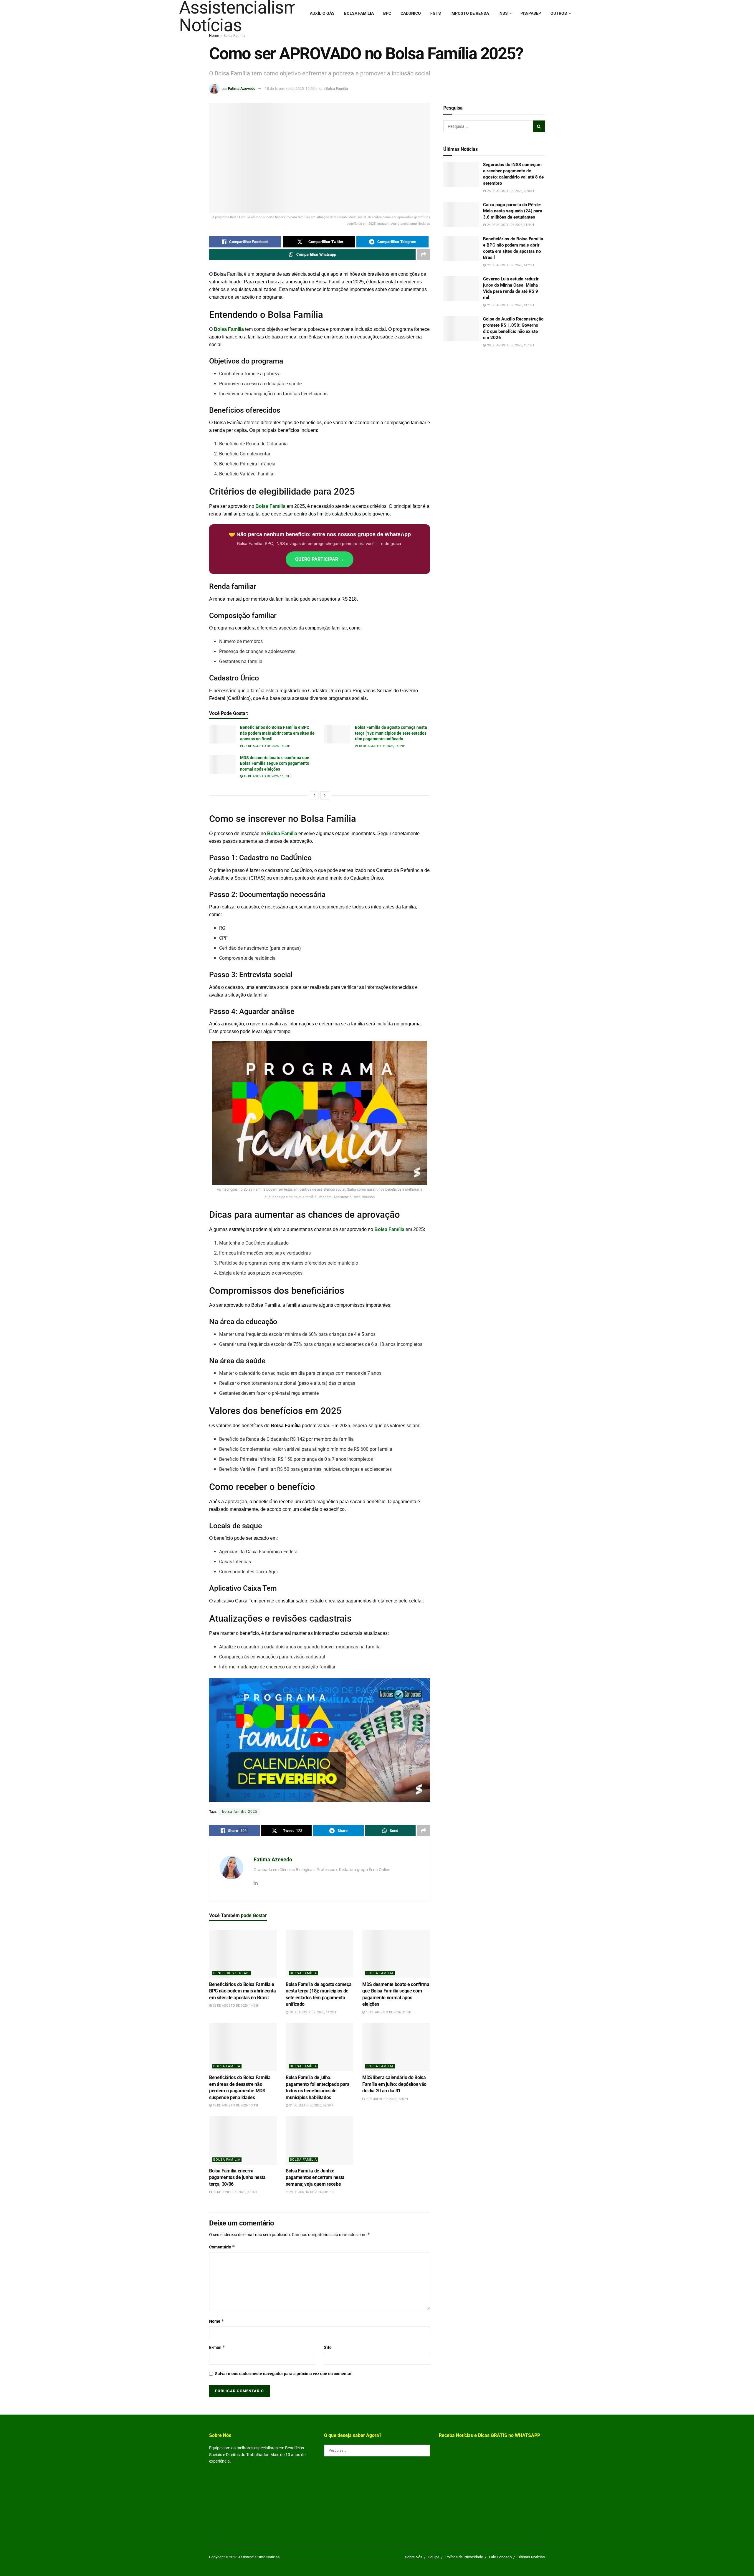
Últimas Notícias (531, 2557)
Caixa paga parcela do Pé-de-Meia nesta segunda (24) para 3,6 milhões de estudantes (513, 211)
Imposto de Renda (470, 13)
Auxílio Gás (322, 13)
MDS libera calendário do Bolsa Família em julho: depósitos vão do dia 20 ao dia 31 (394, 2084)
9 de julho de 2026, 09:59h (386, 2099)
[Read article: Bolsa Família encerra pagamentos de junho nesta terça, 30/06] (243, 2140)
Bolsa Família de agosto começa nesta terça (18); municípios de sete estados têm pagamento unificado (391, 733)
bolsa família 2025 (240, 1812)
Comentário (222, 2247)
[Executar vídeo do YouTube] (320, 1740)
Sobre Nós (414, 2557)
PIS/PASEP (531, 13)
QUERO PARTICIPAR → (320, 559)
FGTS (436, 13)
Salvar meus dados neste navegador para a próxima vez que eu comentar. (284, 2374)
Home (214, 36)
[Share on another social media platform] (424, 255)
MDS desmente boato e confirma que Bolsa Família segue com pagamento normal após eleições (275, 763)
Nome (217, 2321)
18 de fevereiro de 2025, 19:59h (291, 89)
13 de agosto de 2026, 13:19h (236, 2105)
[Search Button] (539, 126)
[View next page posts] (325, 795)
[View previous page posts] (314, 795)
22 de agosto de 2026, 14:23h (267, 746)
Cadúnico (411, 13)
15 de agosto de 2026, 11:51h (267, 776)
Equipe (434, 2557)
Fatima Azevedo (242, 89)
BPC (387, 13)
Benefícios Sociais (232, 1973)
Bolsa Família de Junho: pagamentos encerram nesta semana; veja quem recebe (315, 2177)
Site (328, 2347)
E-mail (217, 2347)
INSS (503, 13)
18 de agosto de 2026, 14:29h (381, 746)
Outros (559, 13)
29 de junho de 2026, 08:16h (311, 2192)
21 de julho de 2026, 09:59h (311, 2105)
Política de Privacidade (464, 2557)
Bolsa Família (359, 13)
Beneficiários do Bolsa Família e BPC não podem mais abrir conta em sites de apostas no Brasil (277, 733)
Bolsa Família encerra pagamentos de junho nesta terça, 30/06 (237, 2177)
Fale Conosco (500, 2557)
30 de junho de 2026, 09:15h (234, 2192)
